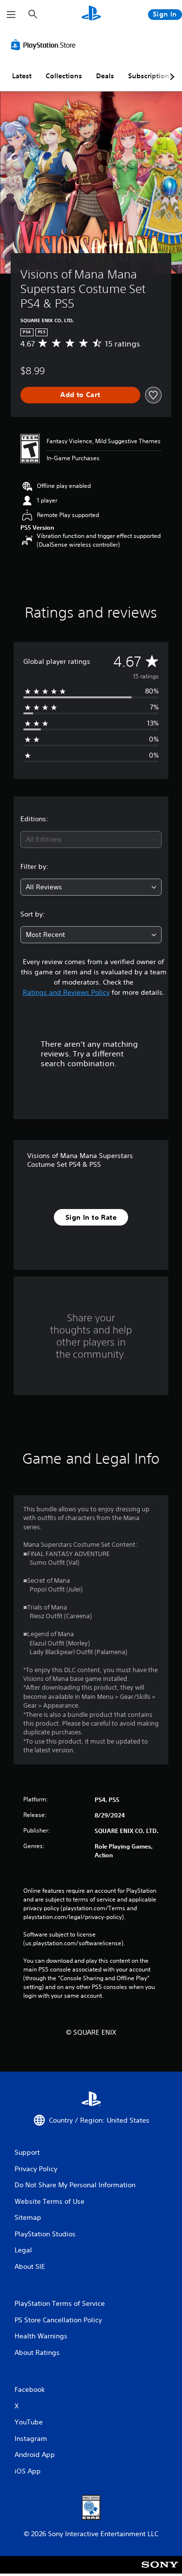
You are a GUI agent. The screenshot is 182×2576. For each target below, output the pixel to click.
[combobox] (91, 839)
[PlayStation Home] (91, 14)
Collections (64, 76)
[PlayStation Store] (45, 45)
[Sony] (160, 2571)
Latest (22, 76)
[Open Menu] (11, 15)
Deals (105, 76)
